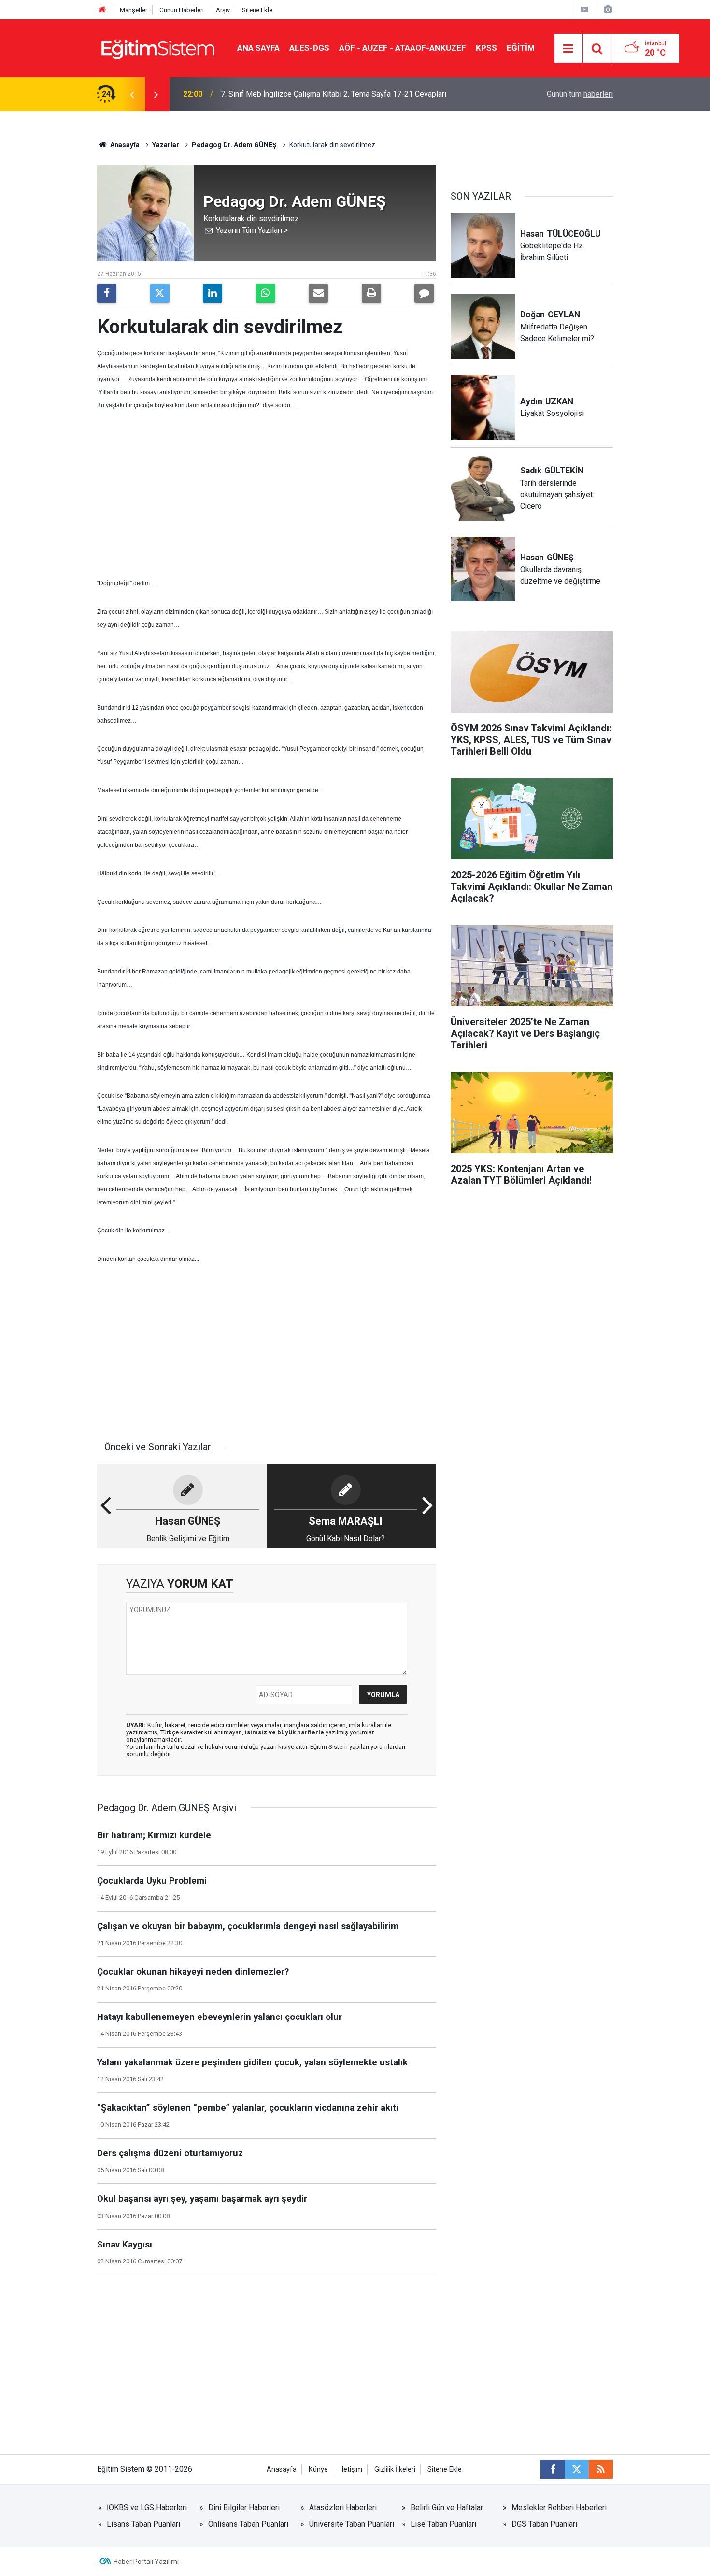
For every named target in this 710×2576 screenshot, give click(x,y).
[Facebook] (107, 293)
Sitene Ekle (257, 10)
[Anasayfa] (102, 10)
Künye (318, 2469)
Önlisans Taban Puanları (248, 2524)
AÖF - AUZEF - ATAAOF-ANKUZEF (403, 48)
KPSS (486, 48)
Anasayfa (124, 145)
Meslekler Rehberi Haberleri (559, 2508)
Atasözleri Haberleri (343, 2508)
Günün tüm (580, 94)
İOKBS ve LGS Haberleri (147, 2508)
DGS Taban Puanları (544, 2524)
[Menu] (568, 49)
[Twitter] (160, 293)
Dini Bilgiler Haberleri (244, 2508)
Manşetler (134, 10)
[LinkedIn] (213, 293)
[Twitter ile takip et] (577, 2469)
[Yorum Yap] (424, 293)
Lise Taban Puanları (443, 2524)
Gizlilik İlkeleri (395, 2469)
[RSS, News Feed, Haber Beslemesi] (601, 2469)
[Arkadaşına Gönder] (318, 293)
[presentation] (132, 94)
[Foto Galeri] (608, 9)
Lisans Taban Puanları (143, 2524)
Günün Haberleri (182, 10)
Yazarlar (166, 145)
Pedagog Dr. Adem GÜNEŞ (234, 145)
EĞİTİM (521, 48)
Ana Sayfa (258, 48)
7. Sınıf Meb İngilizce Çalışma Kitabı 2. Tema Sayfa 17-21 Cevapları (334, 94)
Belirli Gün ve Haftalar (447, 2508)
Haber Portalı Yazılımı (146, 2562)
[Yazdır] (371, 293)
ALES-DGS (309, 48)
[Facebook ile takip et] (553, 2469)
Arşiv (223, 10)
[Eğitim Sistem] (157, 48)
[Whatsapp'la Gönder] (266, 293)
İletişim (351, 2469)
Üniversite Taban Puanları (352, 2524)
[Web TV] (584, 9)
